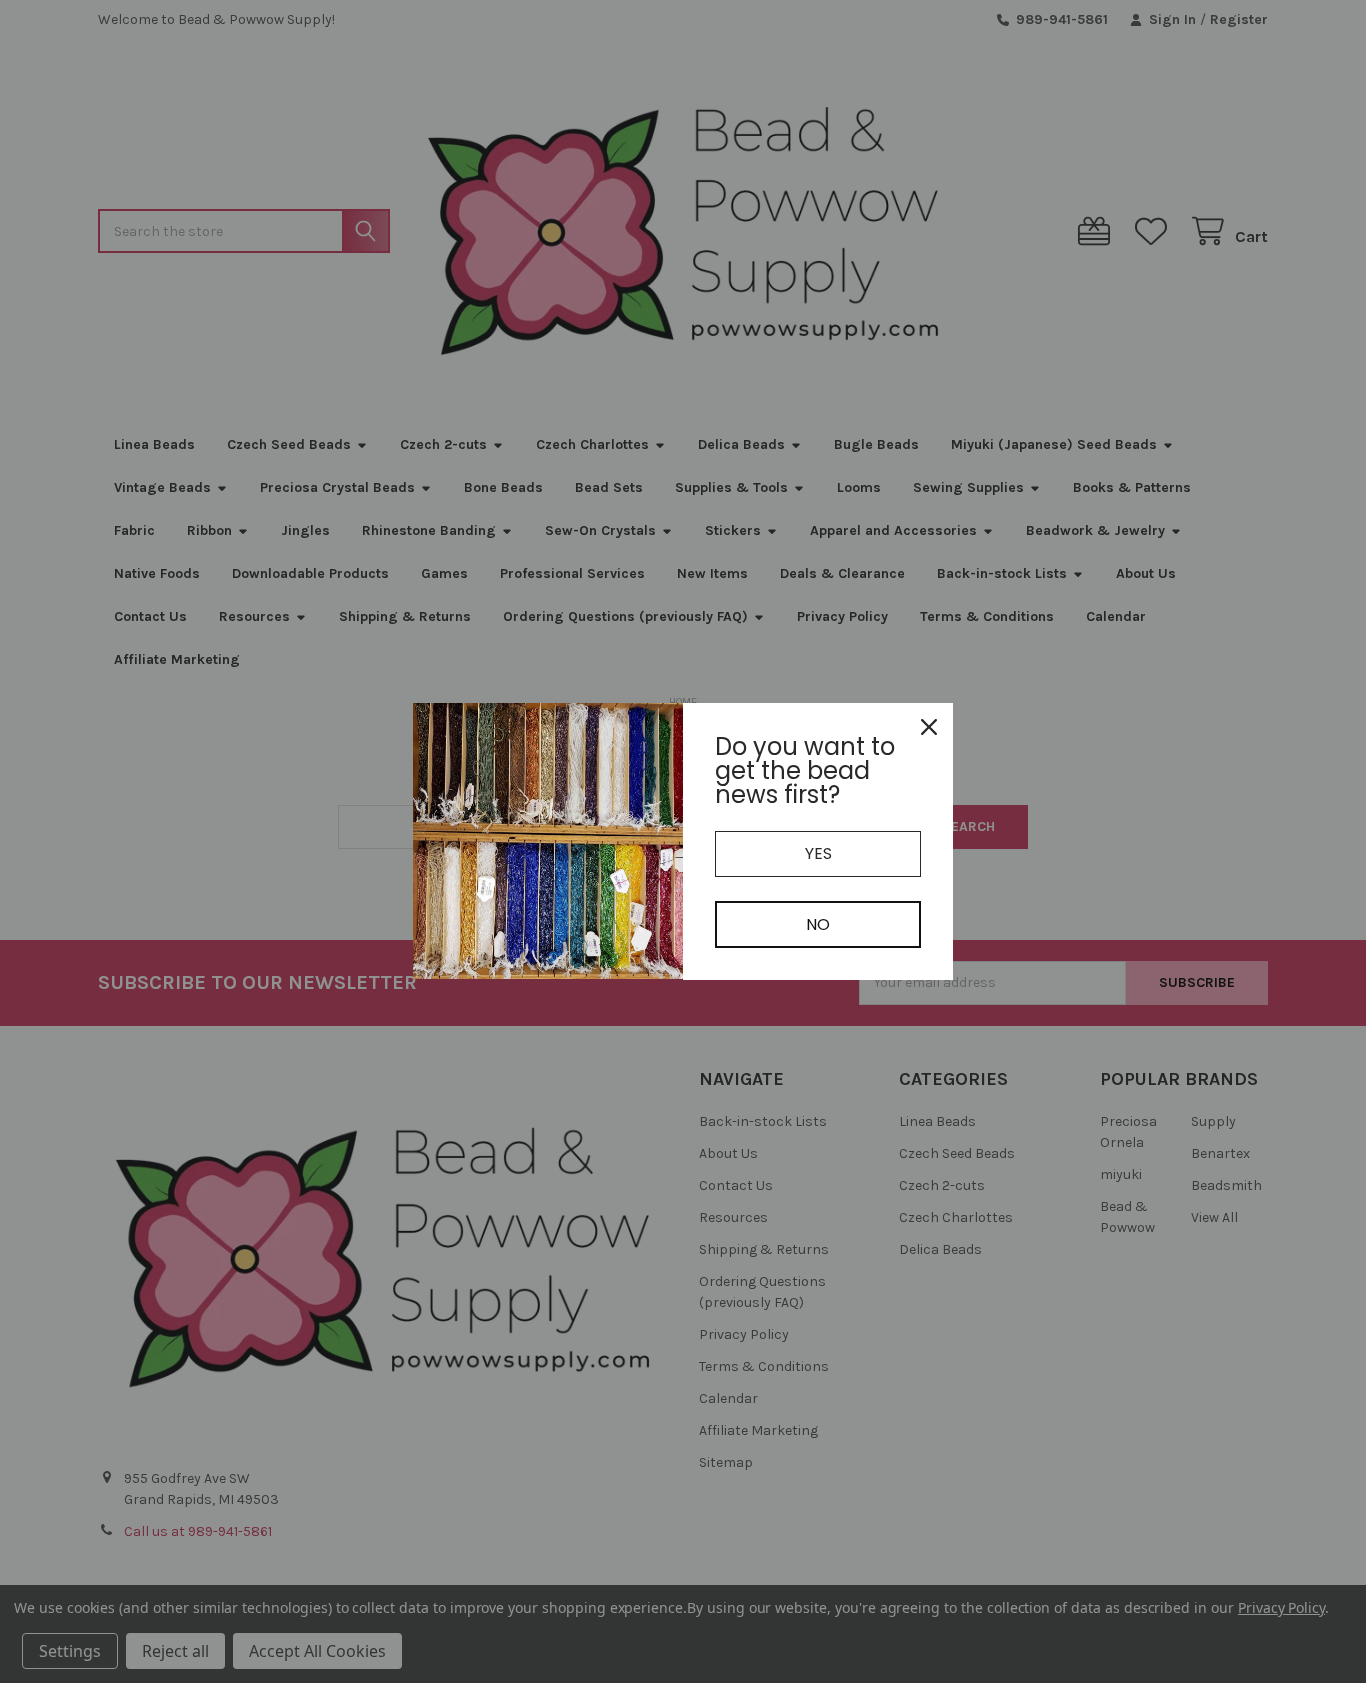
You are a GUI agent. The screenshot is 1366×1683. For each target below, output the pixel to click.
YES (818, 853)
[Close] (929, 727)
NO (818, 924)
